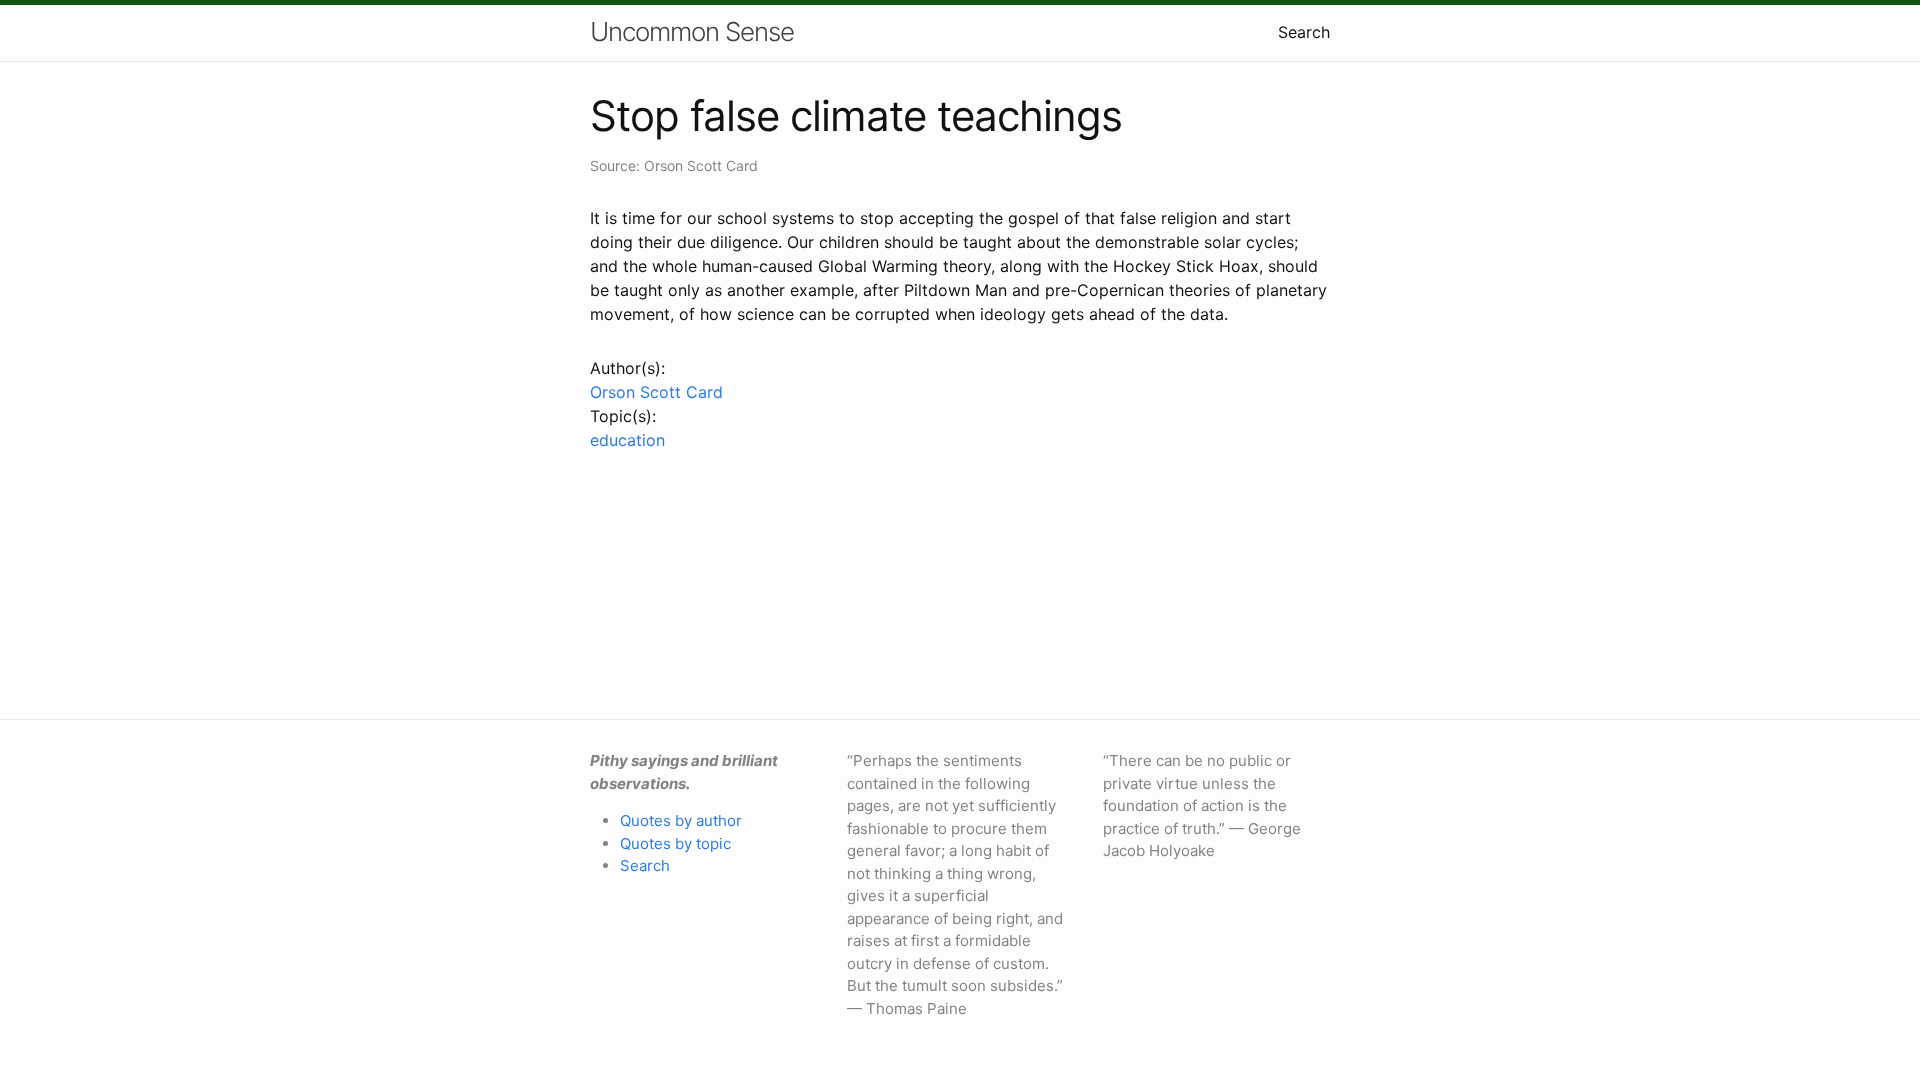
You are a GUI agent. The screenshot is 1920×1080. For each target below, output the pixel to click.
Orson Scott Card (656, 392)
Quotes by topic (675, 843)
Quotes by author (681, 820)
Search (1304, 32)
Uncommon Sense (692, 31)
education (627, 440)
